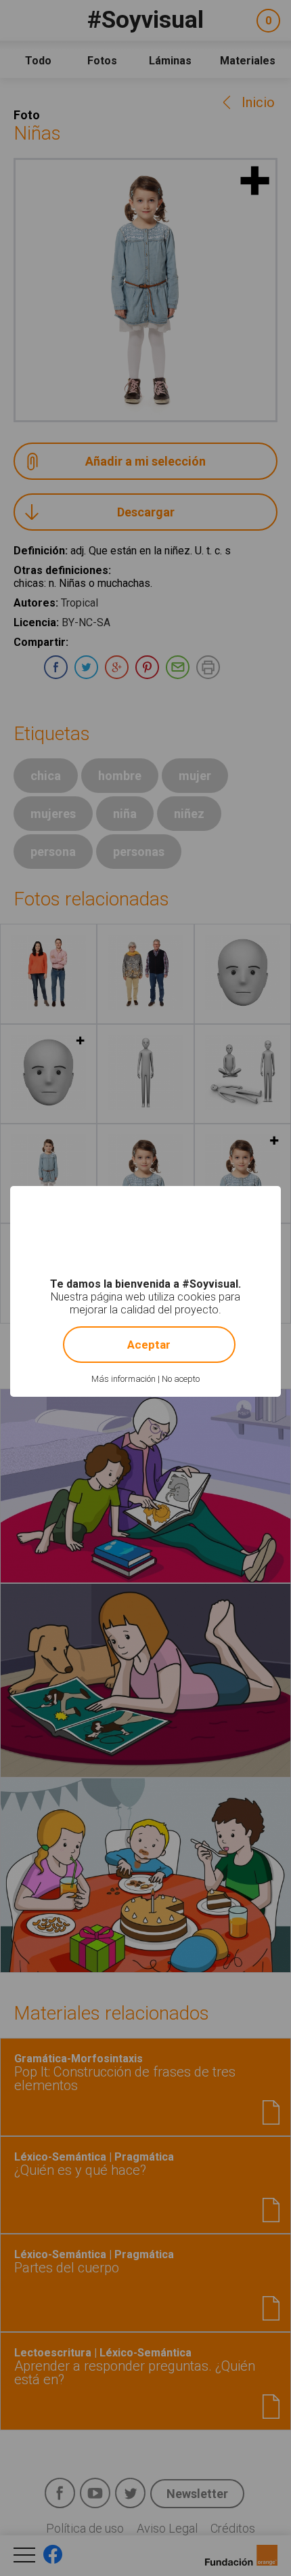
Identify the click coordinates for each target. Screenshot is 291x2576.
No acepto (181, 1379)
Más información (124, 1379)
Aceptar (149, 1345)
